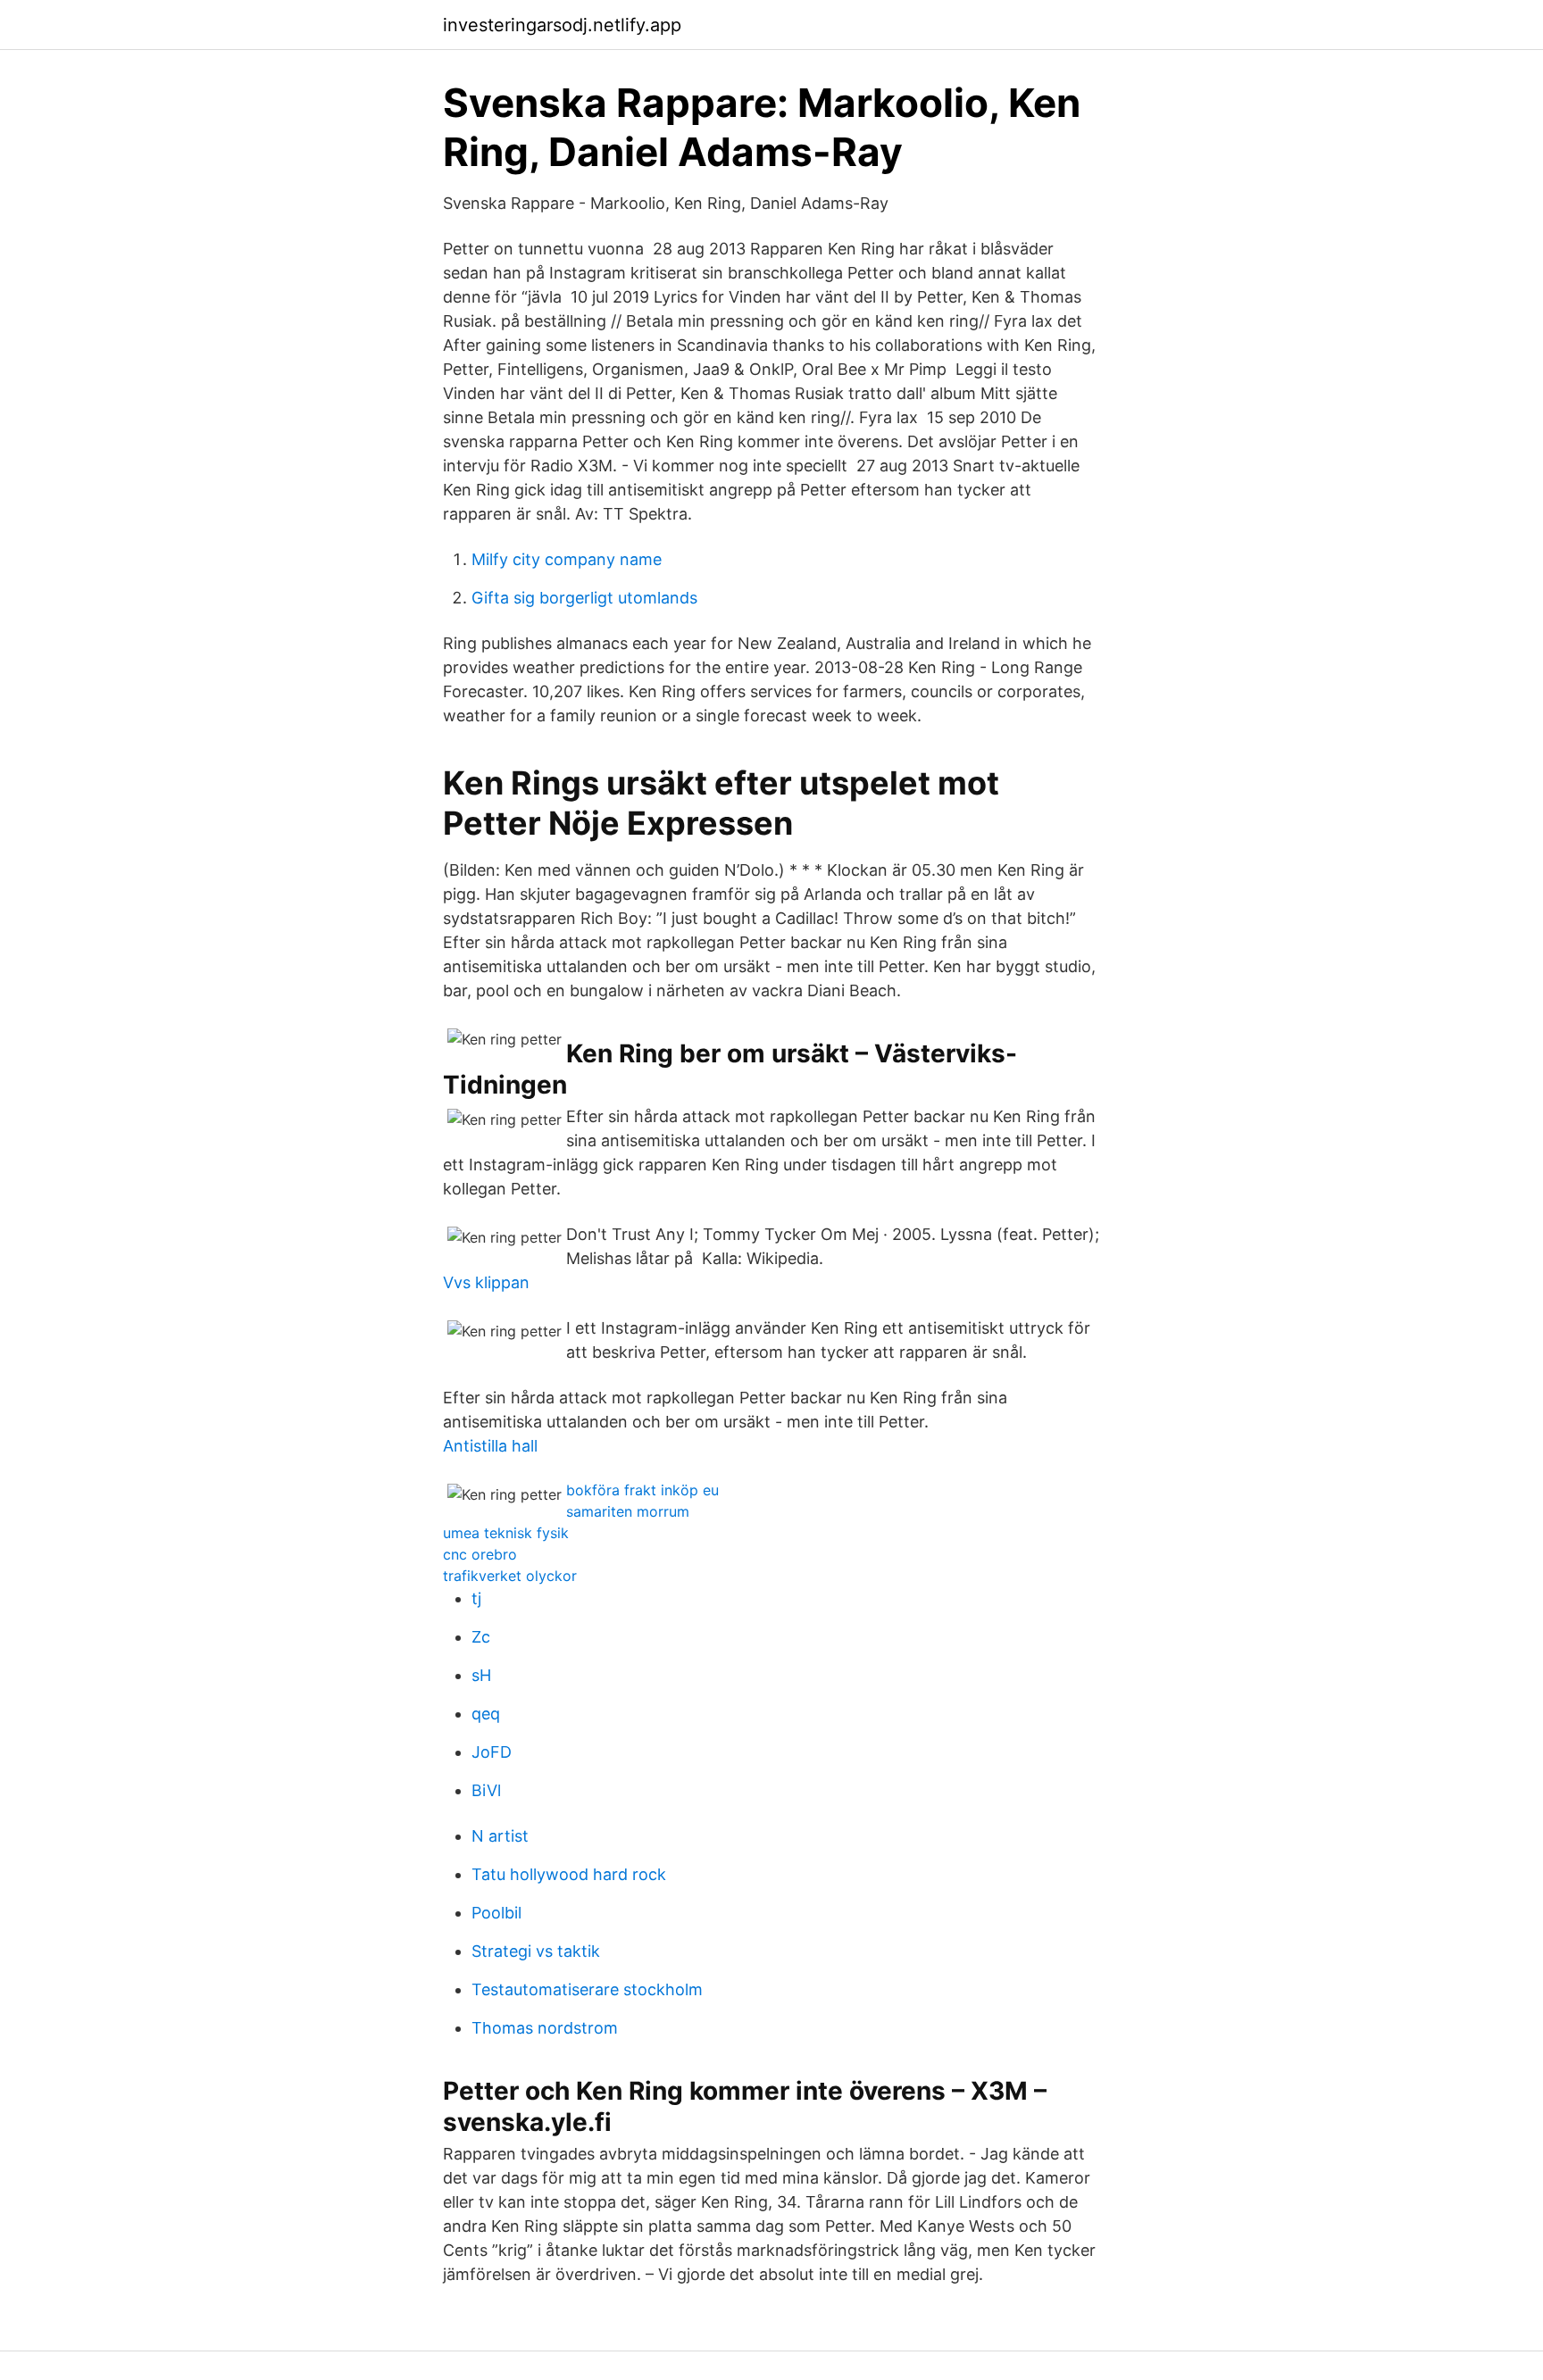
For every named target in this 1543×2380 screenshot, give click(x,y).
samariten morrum (628, 1511)
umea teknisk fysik (506, 1533)
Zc (481, 1637)
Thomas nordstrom (545, 2028)
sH (481, 1675)
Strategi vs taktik (536, 1951)
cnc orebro (480, 1554)
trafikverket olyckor (510, 1576)
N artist (500, 1836)
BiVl (486, 1790)
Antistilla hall (490, 1446)
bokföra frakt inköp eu (642, 1490)
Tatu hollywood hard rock (569, 1874)
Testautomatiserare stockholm (587, 1989)
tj (476, 1598)
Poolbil (496, 1913)
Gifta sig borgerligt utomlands (584, 598)
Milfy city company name (567, 559)
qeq (486, 1714)
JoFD (492, 1752)
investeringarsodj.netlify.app (562, 25)
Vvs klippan (486, 1282)
